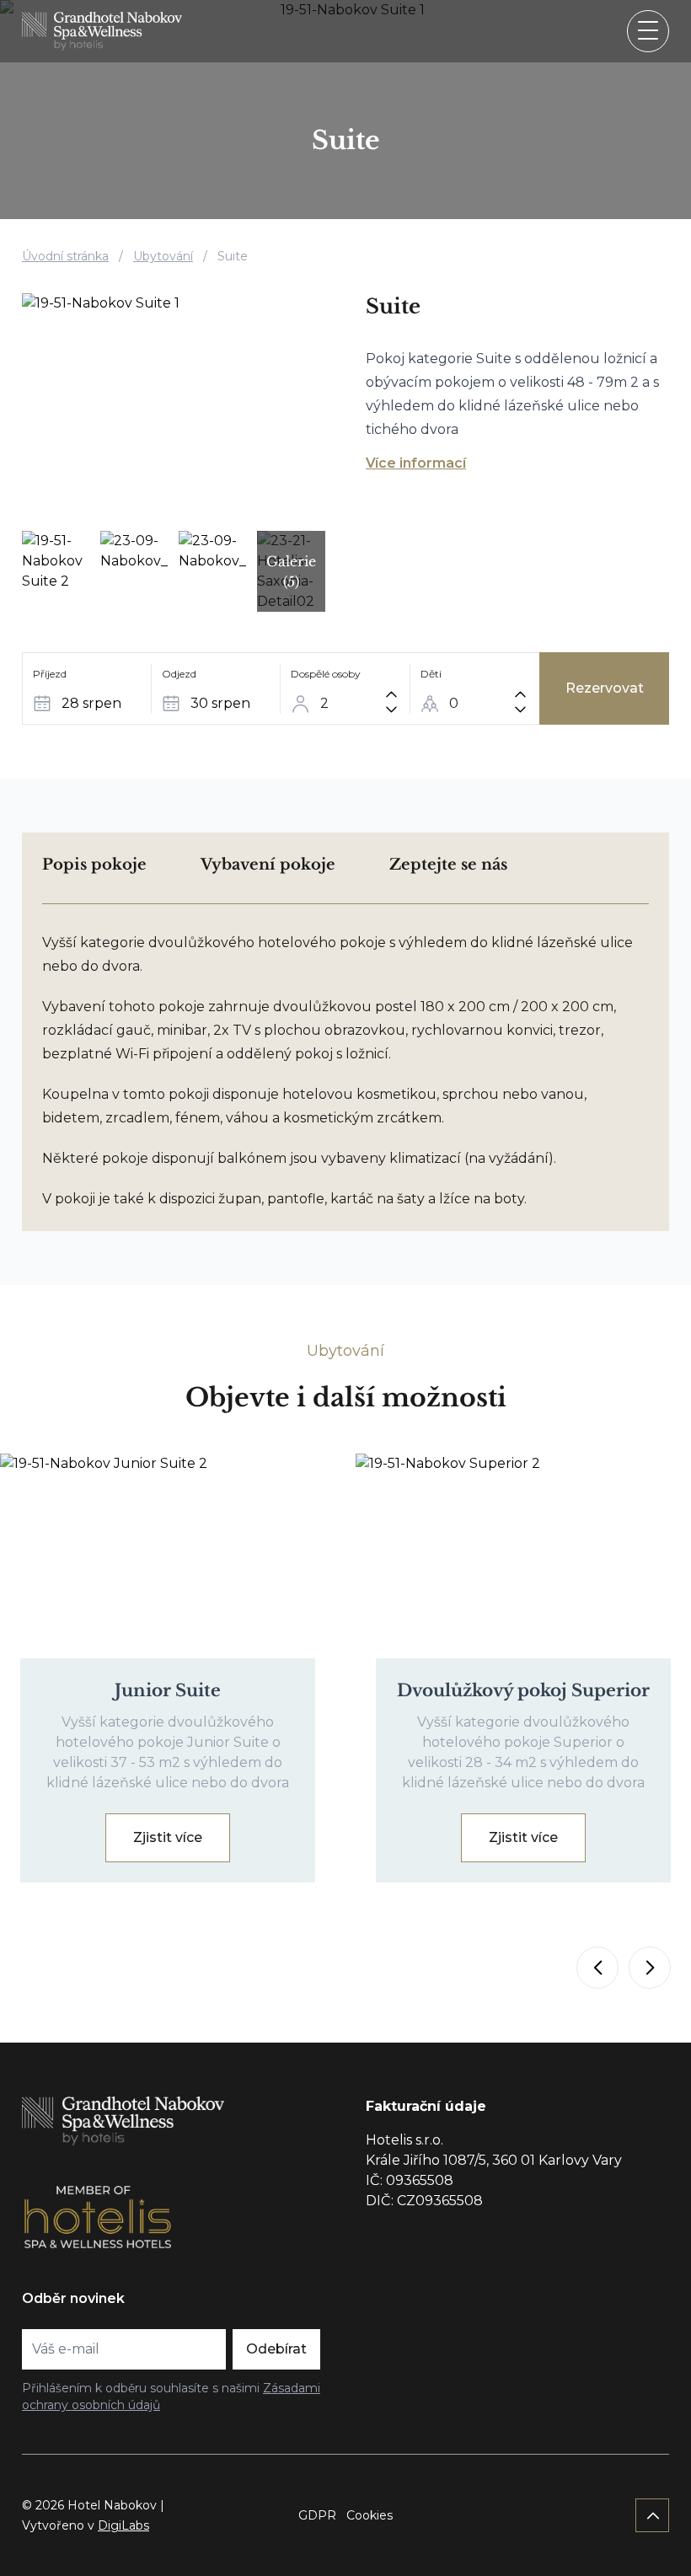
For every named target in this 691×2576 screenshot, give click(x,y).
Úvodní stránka (65, 256)
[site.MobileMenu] (648, 31)
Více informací (416, 463)
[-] (391, 710)
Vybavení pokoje (268, 865)
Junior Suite (168, 1690)
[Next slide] (650, 1968)
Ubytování (163, 256)
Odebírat (276, 2349)
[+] (391, 694)
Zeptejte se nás (448, 865)
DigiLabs (123, 2525)
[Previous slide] (597, 1968)
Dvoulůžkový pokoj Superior (523, 1690)
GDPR (317, 2515)
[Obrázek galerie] (174, 407)
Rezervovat (605, 688)
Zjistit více (168, 1837)
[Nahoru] (652, 2515)
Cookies (370, 2515)
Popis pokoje (94, 865)
